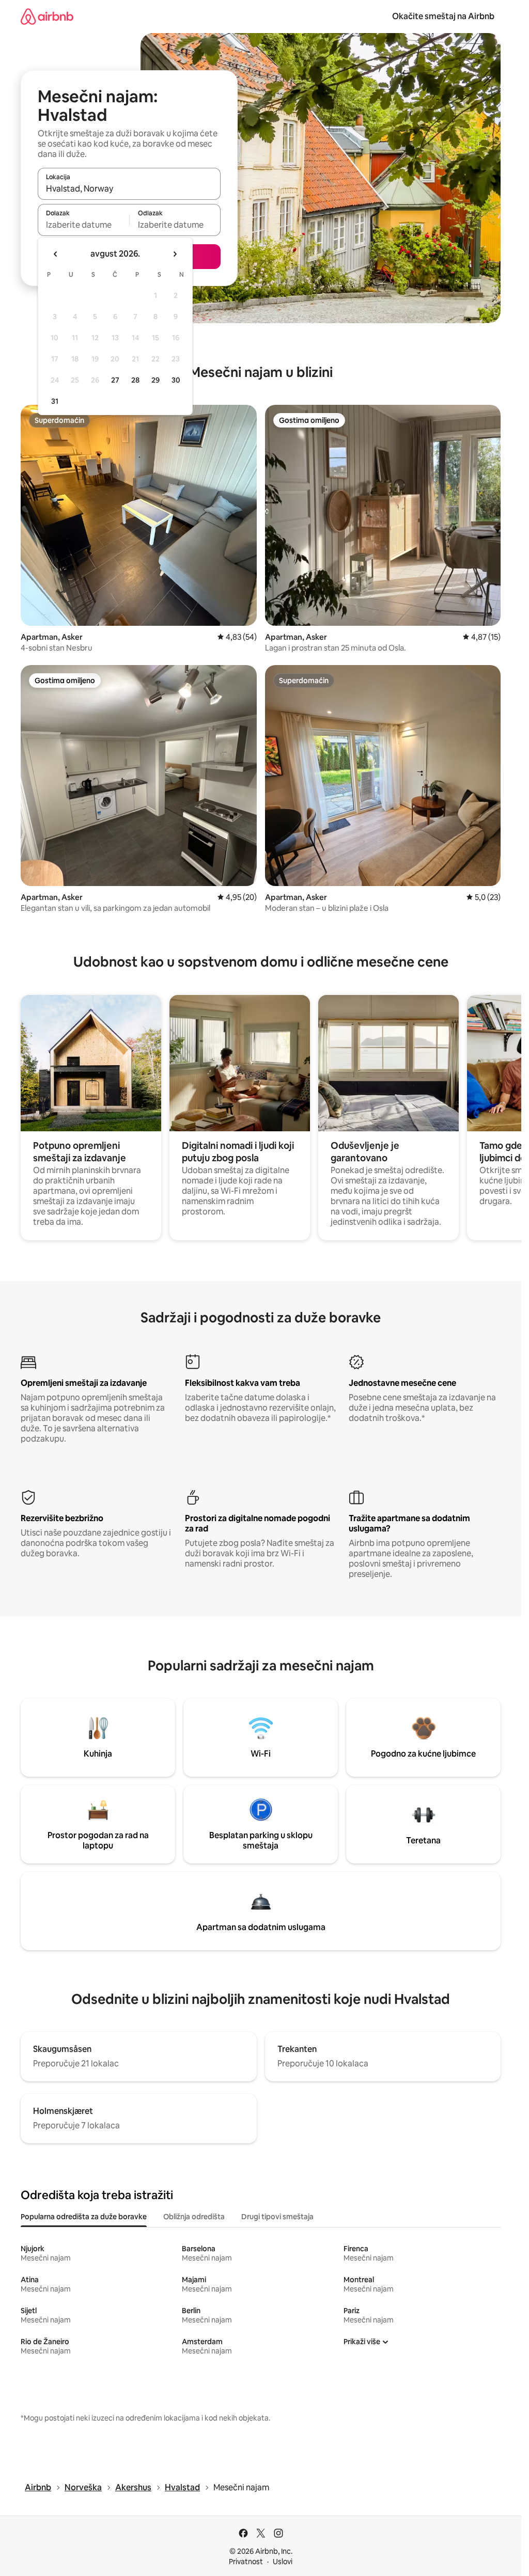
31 (55, 401)
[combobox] (129, 188)
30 (176, 380)
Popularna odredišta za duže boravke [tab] (84, 2217)
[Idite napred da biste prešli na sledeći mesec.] (175, 254)
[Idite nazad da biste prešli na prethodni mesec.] (56, 254)
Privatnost (246, 2562)
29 (155, 380)
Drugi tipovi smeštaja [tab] (277, 2217)
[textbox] (83, 225)
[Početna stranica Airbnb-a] (47, 16)
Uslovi (283, 2562)
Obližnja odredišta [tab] (194, 2217)
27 (115, 380)
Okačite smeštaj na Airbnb (443, 16)
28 (135, 380)
